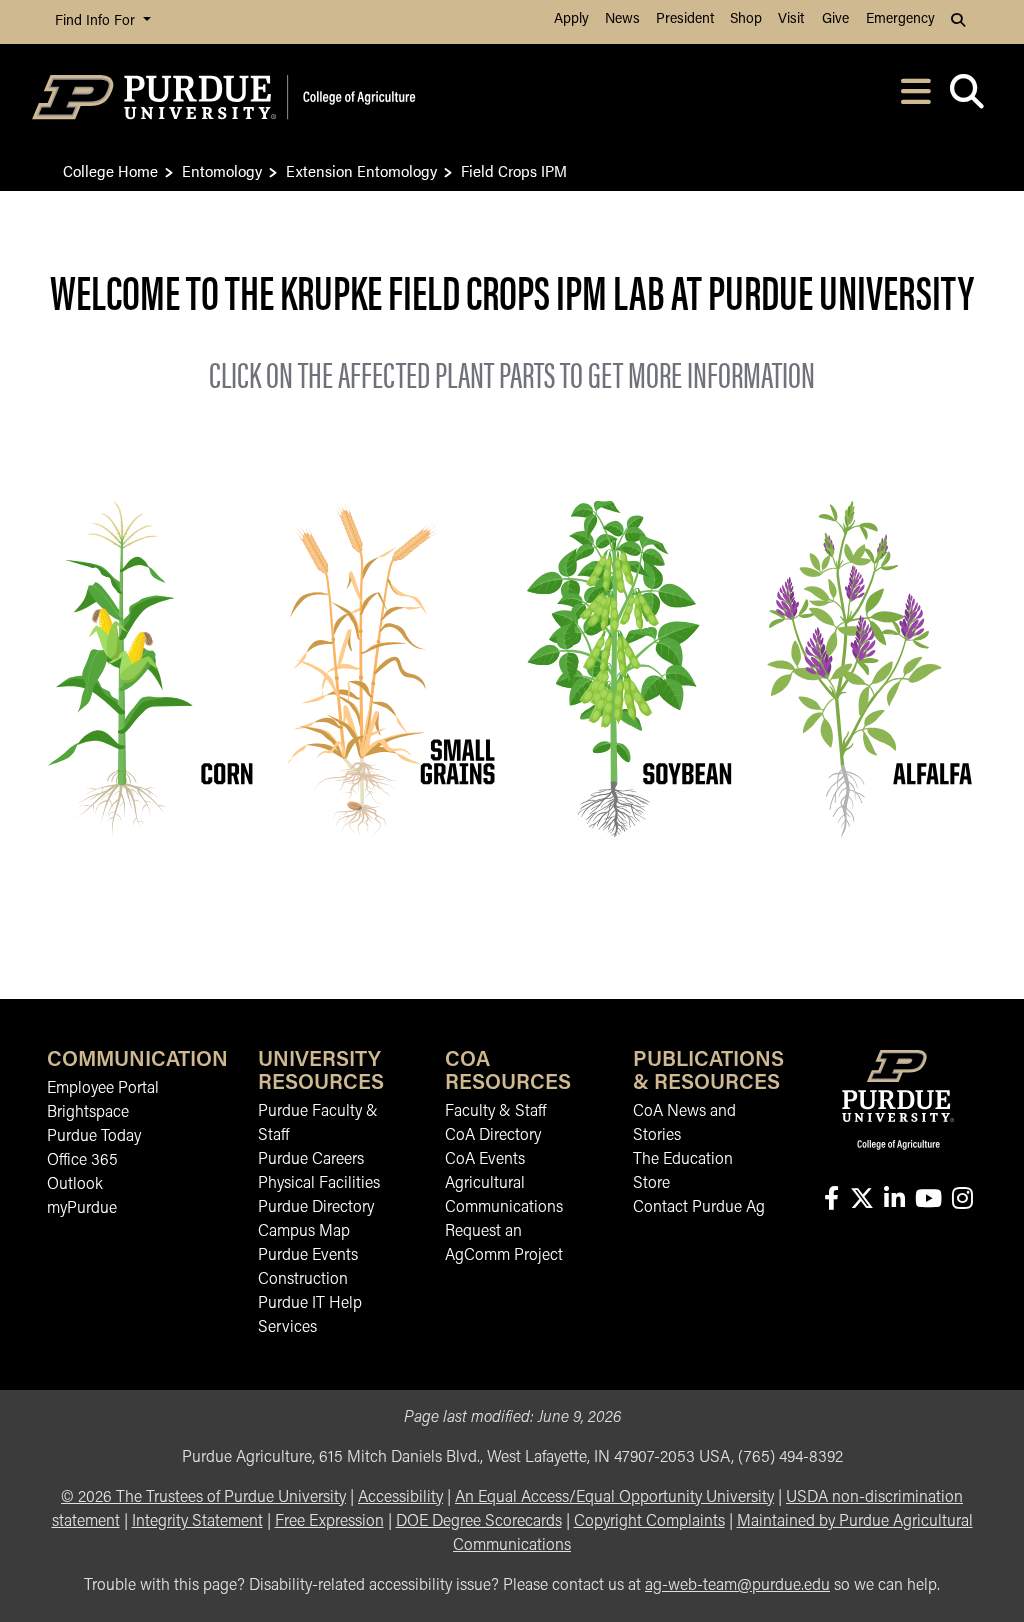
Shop (746, 19)
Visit (791, 19)
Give (835, 19)
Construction (303, 1280)
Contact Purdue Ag (699, 1208)
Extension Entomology (361, 170)
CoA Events (485, 1160)
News (622, 19)
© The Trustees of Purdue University (203, 1498)
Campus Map (304, 1232)
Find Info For (97, 21)
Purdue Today (94, 1137)
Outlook (75, 1185)
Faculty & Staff (495, 1112)
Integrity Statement (197, 1522)
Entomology (222, 170)
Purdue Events (308, 1256)
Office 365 (82, 1161)
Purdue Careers (311, 1160)
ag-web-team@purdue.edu (737, 1586)
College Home (110, 170)
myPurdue (82, 1209)
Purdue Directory (316, 1208)
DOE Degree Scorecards (479, 1522)
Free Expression (329, 1522)
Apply (571, 19)
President (685, 19)
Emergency (900, 19)
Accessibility (400, 1498)
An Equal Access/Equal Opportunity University (614, 1498)
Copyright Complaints (649, 1522)
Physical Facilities (319, 1184)
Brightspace (88, 1113)
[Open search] (966, 97)
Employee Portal (103, 1089)
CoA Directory (493, 1136)
